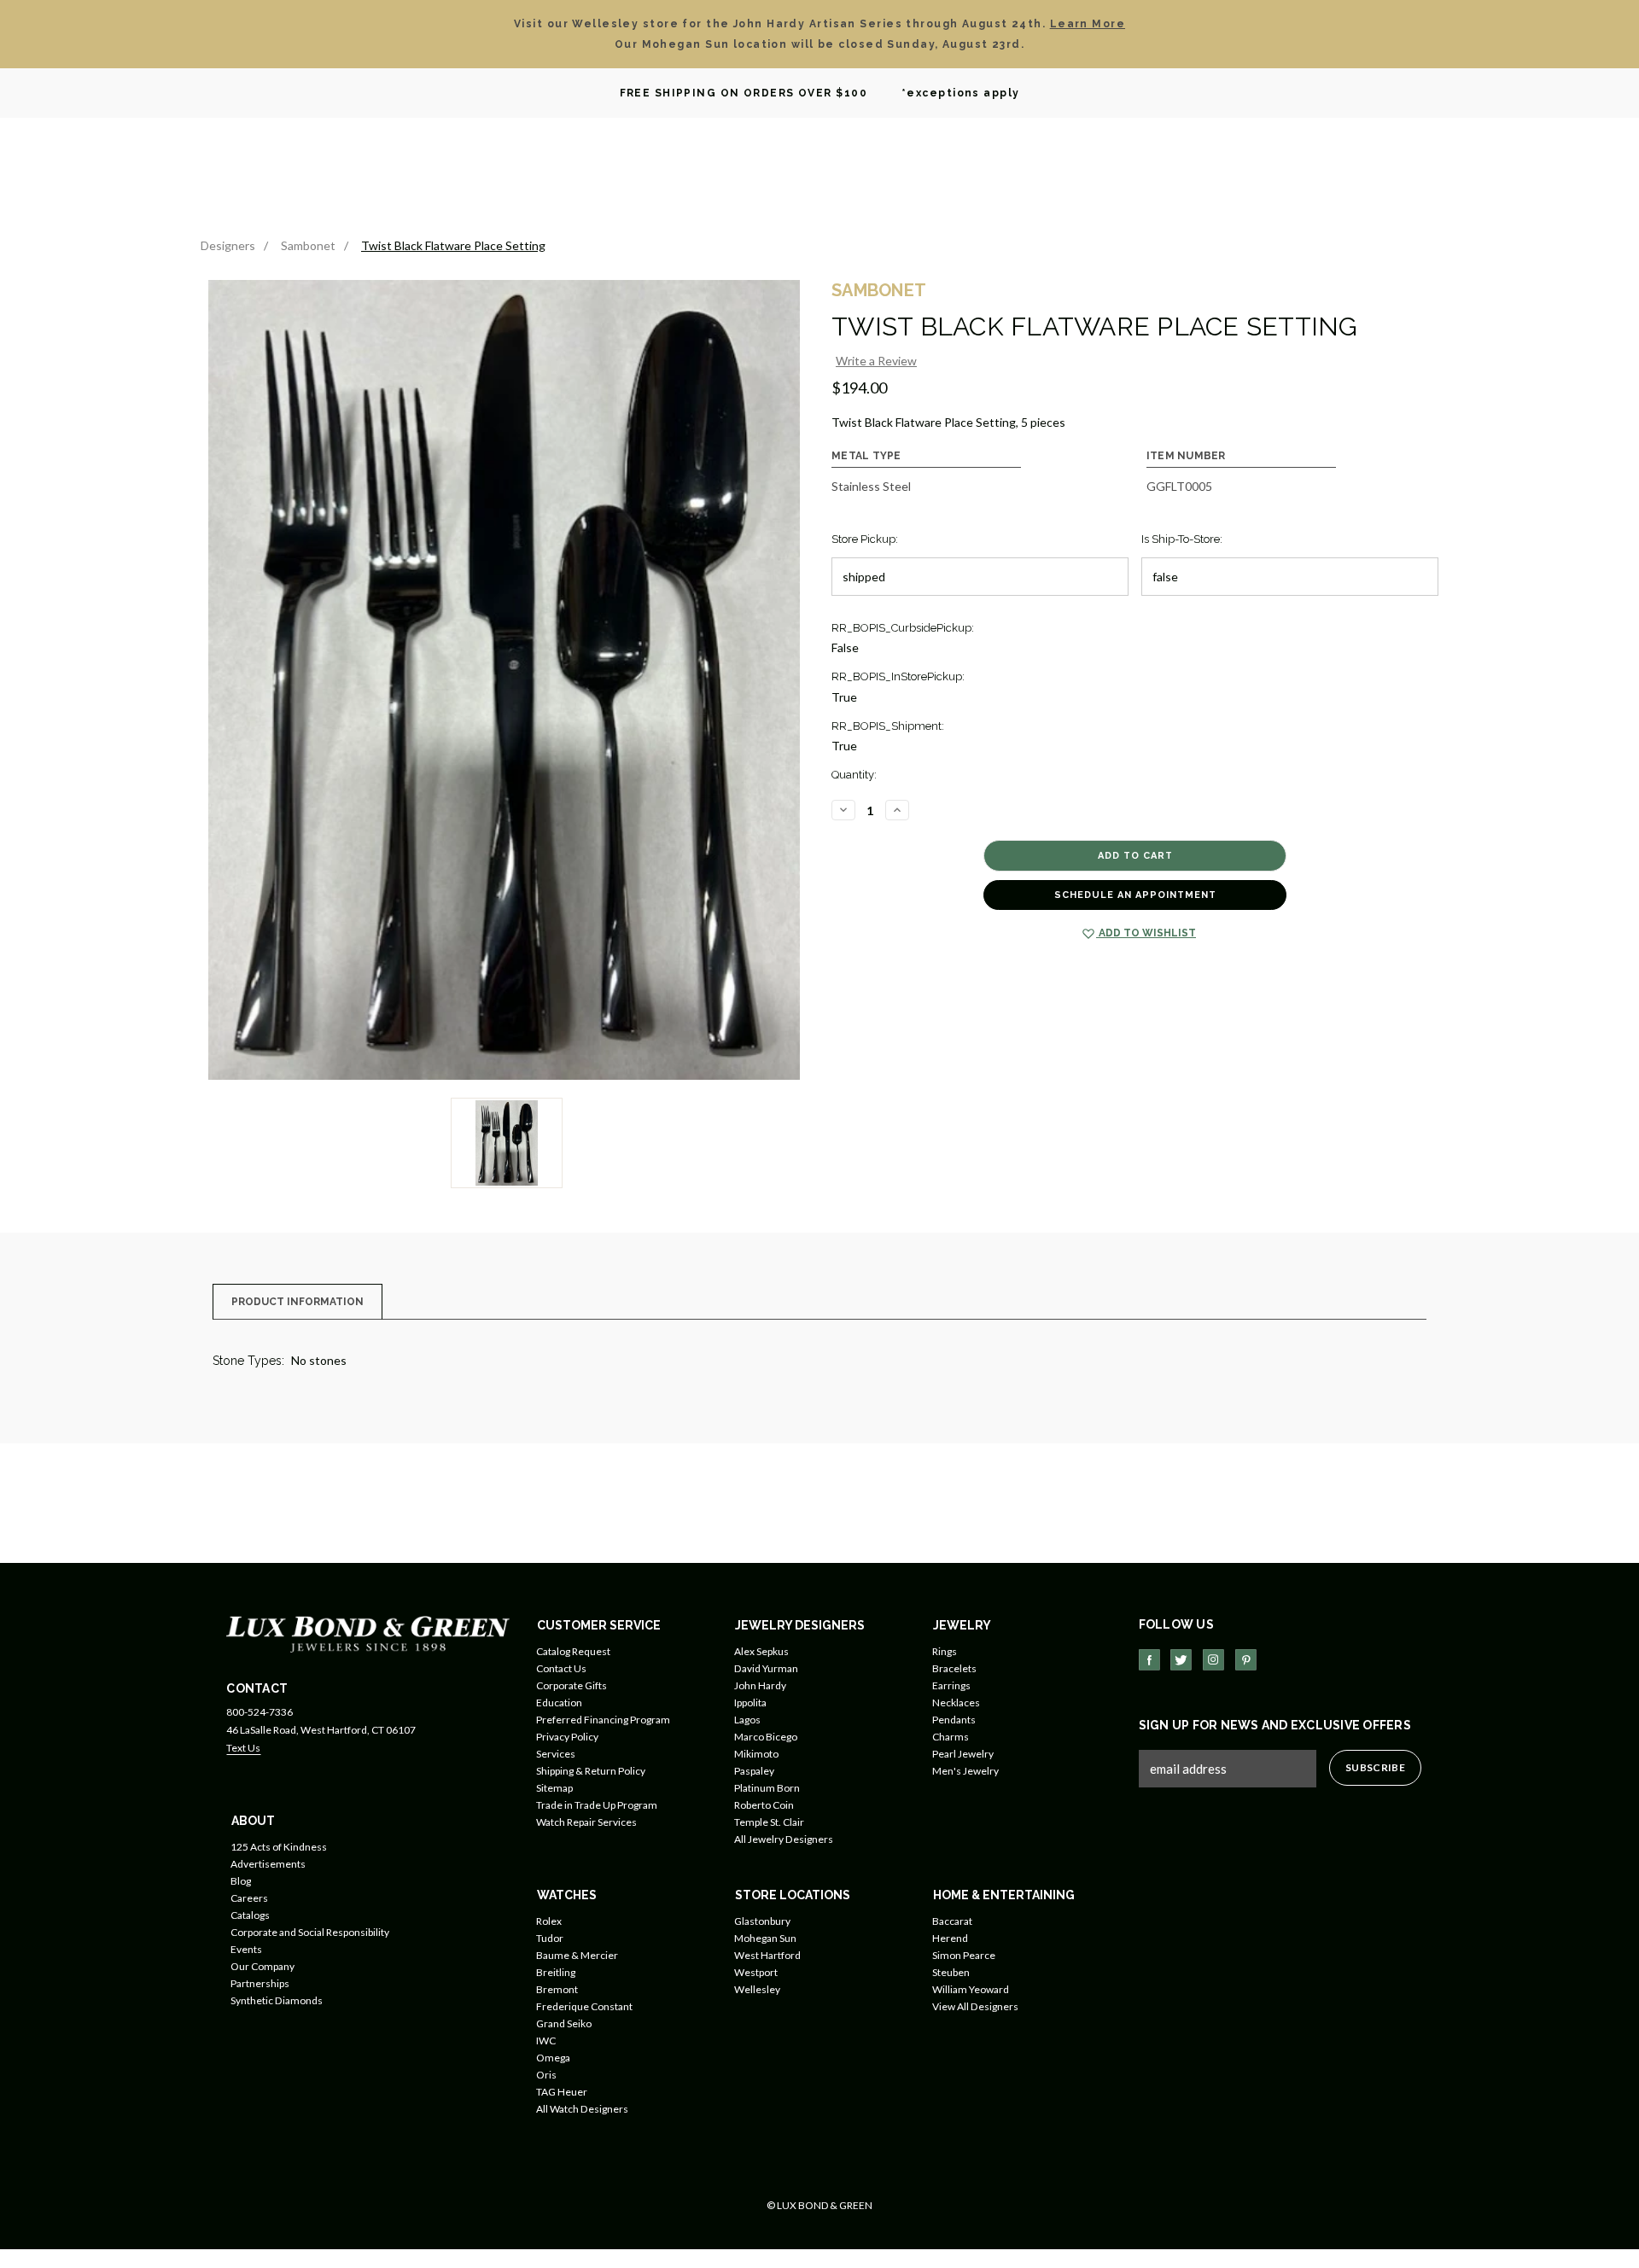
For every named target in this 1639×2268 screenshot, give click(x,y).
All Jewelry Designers (784, 1839)
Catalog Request (573, 1651)
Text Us (243, 1748)
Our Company (262, 1966)
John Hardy (760, 1685)
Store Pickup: (865, 539)
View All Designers (975, 2006)
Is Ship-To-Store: (1182, 539)
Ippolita (750, 1702)
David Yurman (766, 1668)
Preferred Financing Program (603, 1720)
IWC (546, 2041)
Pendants (954, 1720)
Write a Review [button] (876, 361)
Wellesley (757, 1989)
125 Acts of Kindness (279, 1847)
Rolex (549, 1921)
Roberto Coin (764, 1805)
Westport (756, 1972)
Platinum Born (767, 1788)
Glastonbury (762, 1921)
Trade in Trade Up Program (597, 1805)
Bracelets (954, 1668)
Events (246, 1949)
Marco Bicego (766, 1737)
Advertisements (268, 1864)
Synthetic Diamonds (277, 2000)
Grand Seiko (564, 2023)
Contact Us (561, 1668)
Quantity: (854, 775)
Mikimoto (756, 1754)
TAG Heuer (562, 2092)
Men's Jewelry (965, 1771)
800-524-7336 (260, 1712)
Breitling (556, 1972)
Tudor (550, 1938)
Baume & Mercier (577, 1955)
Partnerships (260, 1983)
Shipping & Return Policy (591, 1771)
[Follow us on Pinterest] (1246, 1660)
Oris (546, 2075)
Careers (249, 1898)
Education (559, 1702)
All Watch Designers (582, 2109)
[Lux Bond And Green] (368, 1632)
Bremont (557, 1989)
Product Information (297, 1302)
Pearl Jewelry (963, 1754)
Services (556, 1754)
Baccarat (952, 1921)
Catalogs (250, 1915)
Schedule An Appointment (1135, 895)
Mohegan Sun (765, 1938)
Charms (951, 1737)
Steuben (951, 1972)
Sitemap (554, 1788)
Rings (945, 1651)
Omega (553, 2058)
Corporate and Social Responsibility (310, 1932)
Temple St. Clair (769, 1822)
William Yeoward (971, 1989)
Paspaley (754, 1771)
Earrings (951, 1685)
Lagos (747, 1720)
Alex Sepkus (761, 1651)
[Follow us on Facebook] (1149, 1660)
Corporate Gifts (572, 1685)
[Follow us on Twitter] (1181, 1660)
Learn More (1088, 24)
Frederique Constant (584, 2006)
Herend (950, 1938)
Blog (241, 1881)
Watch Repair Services (586, 1822)
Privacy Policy (567, 1737)
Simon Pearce (964, 1955)
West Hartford (767, 1955)
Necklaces (956, 1702)
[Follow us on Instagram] (1213, 1660)
